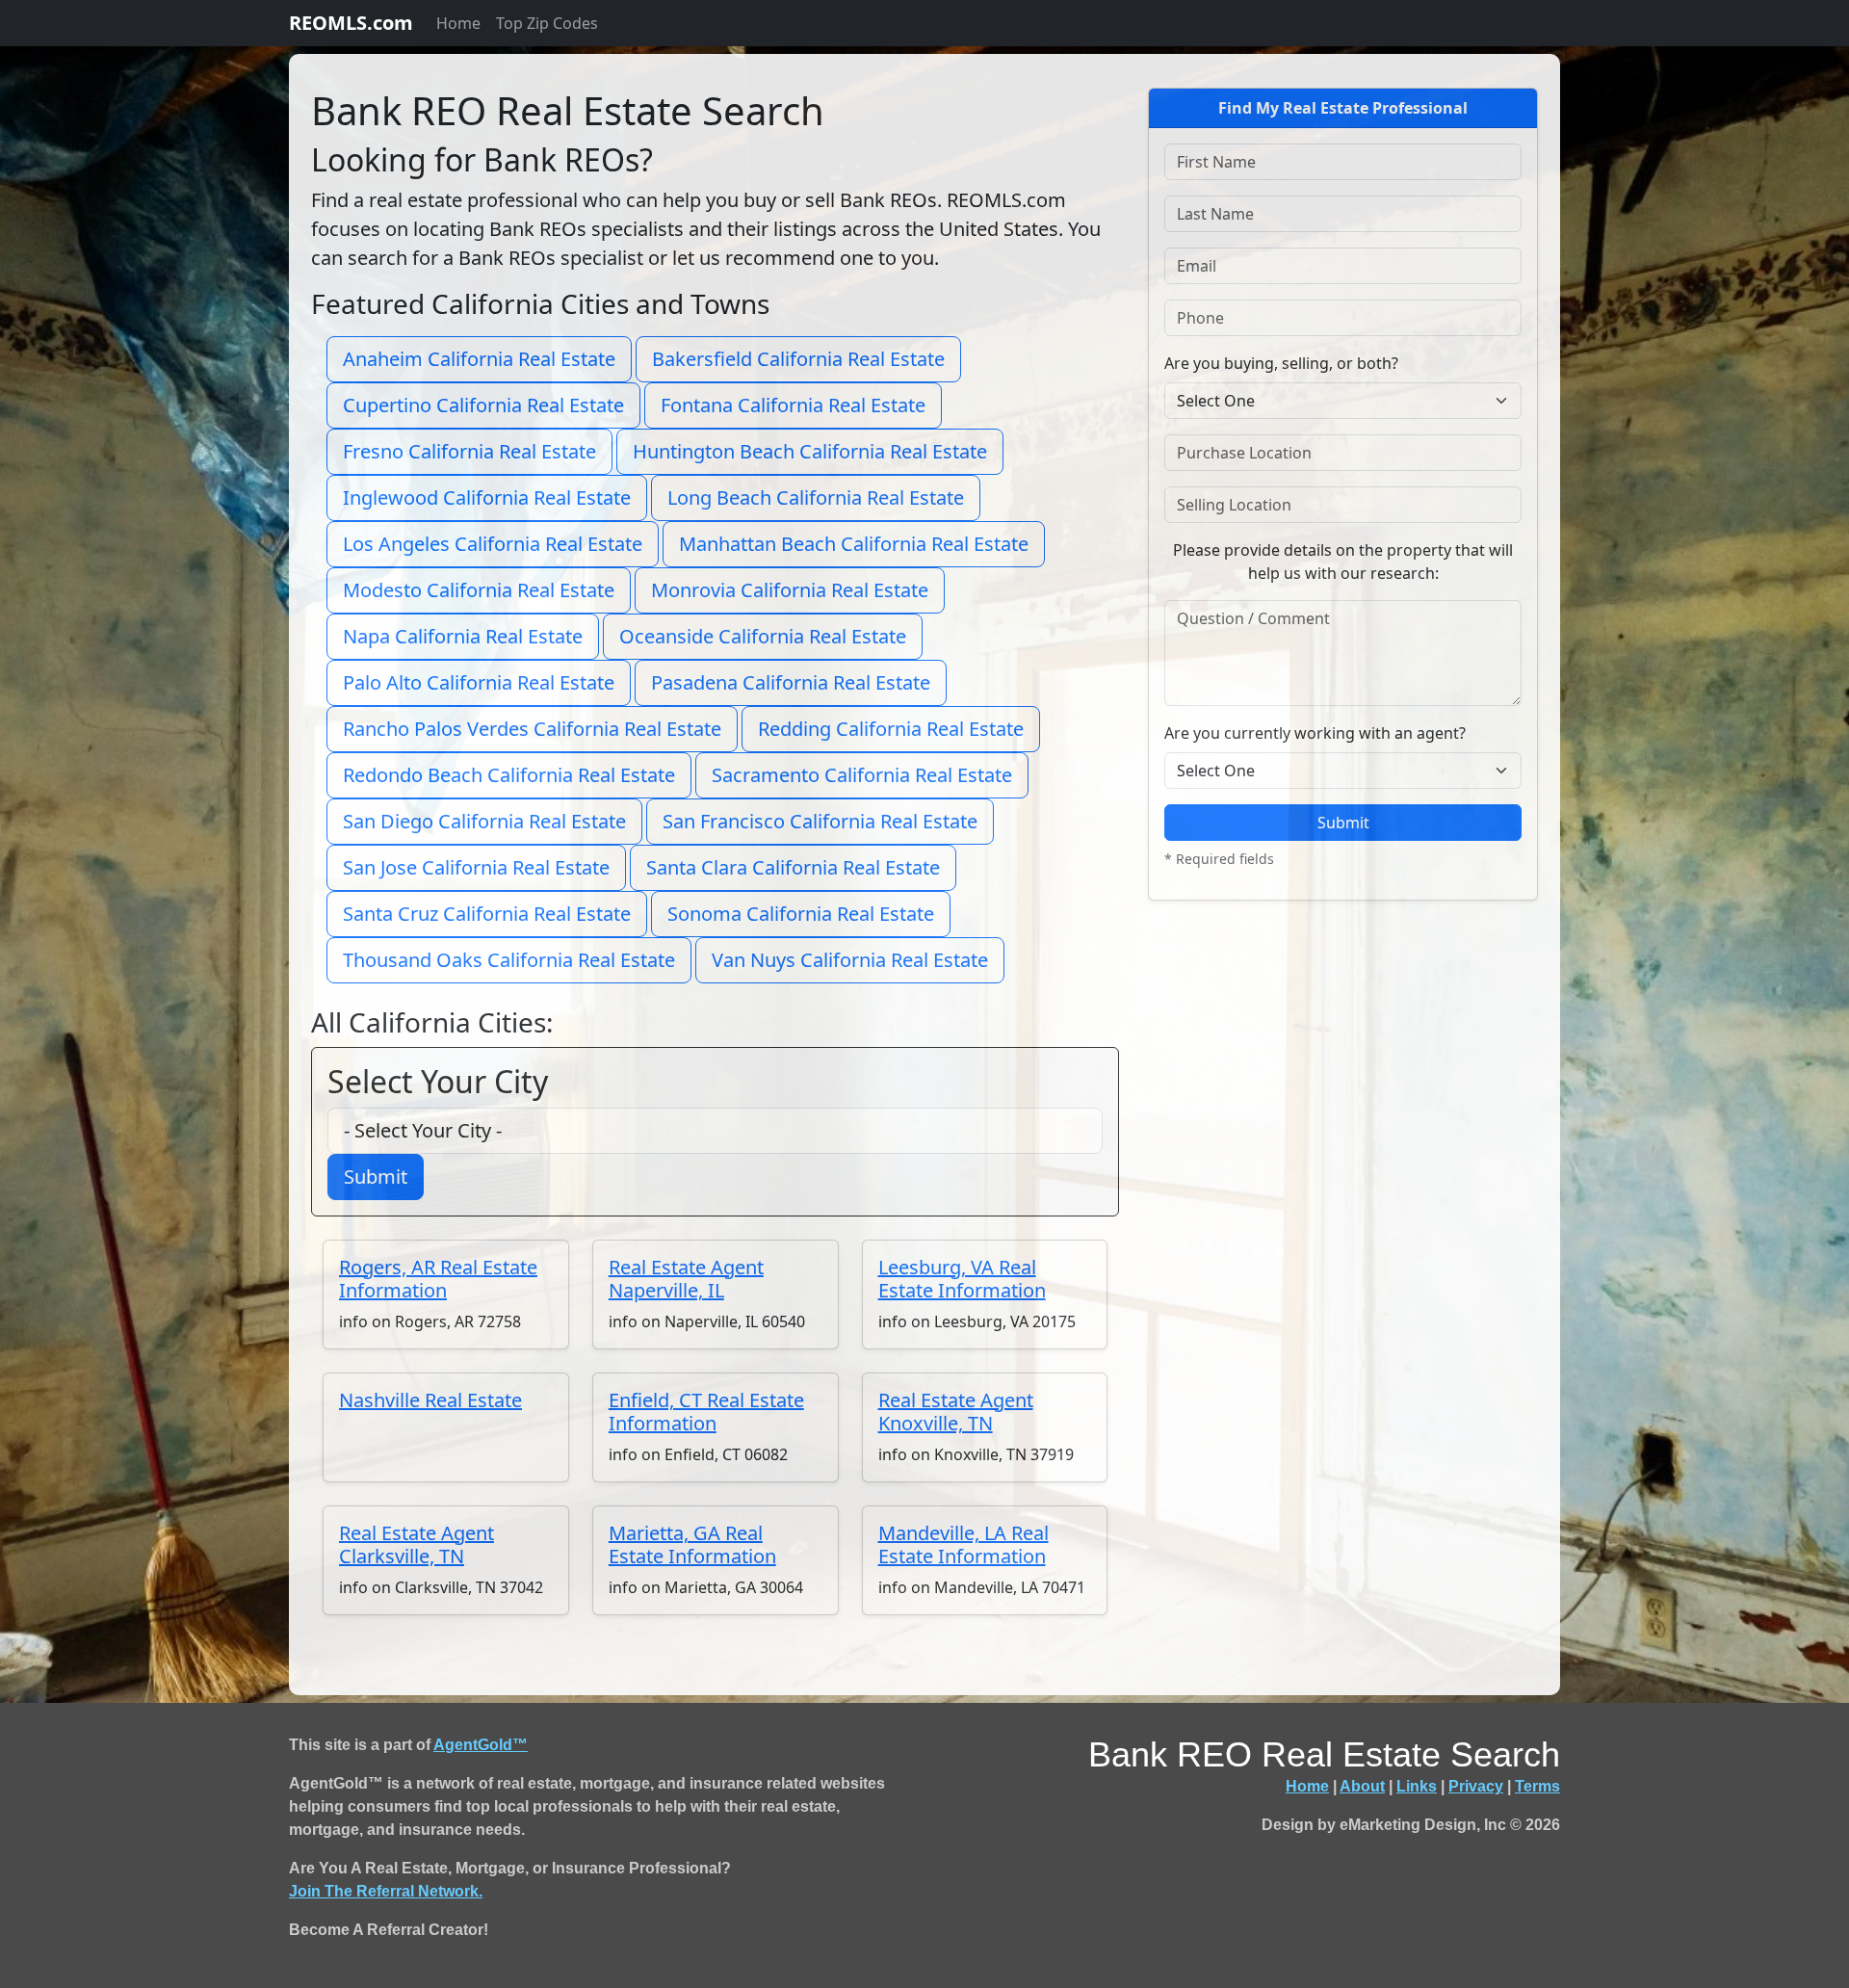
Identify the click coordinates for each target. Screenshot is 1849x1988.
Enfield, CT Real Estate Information (706, 1412)
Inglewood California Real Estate (487, 497)
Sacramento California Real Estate (862, 775)
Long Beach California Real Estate (816, 497)
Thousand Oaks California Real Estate (509, 960)
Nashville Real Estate (430, 1400)
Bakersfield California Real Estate (798, 359)
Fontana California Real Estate (793, 405)
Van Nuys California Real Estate (850, 960)
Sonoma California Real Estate (801, 914)
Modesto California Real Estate (479, 590)
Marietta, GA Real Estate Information (692, 1544)
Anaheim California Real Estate (479, 359)
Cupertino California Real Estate (483, 405)
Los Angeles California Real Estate (493, 544)
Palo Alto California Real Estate (479, 682)
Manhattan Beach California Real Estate (854, 544)
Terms (1537, 1786)
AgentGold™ (481, 1745)
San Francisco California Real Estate (820, 821)
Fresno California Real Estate (469, 451)
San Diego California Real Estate (484, 821)
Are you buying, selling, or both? (1281, 363)
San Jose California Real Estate (476, 867)
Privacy (1476, 1786)
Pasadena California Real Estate (791, 682)
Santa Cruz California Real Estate (487, 914)
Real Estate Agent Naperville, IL (686, 1279)
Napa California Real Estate (463, 636)
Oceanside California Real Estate (763, 636)
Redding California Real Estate (891, 729)
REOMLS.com (351, 23)
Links (1417, 1786)
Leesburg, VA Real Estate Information (962, 1279)
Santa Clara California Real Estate (793, 867)
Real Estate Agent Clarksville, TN (417, 1544)
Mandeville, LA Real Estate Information (964, 1544)
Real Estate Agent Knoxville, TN (956, 1412)
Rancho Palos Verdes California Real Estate (532, 729)
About (1362, 1786)
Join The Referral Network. (386, 1891)
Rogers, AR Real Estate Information (438, 1279)
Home (458, 23)
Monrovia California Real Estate (790, 590)
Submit (376, 1177)
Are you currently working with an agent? (1315, 733)
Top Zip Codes (547, 23)
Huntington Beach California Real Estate (810, 451)
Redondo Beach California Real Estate (509, 775)
